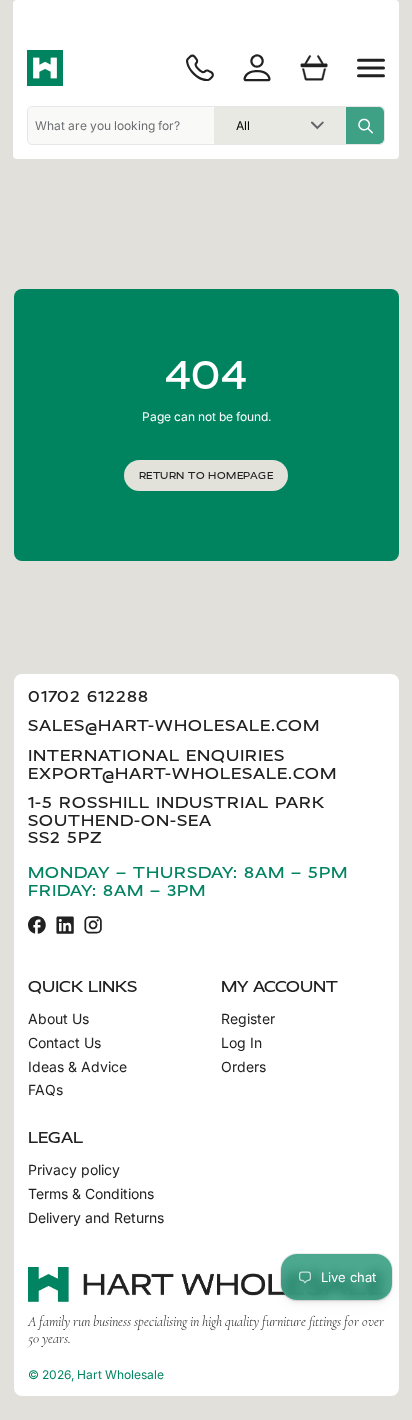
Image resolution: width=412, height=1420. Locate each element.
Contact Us (64, 1043)
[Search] (365, 125)
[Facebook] (37, 925)
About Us (58, 1019)
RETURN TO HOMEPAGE (206, 475)
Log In (241, 1043)
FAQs (45, 1090)
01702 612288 (88, 696)
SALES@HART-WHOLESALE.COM (174, 725)
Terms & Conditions (91, 1194)
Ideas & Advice (77, 1067)
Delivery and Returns (96, 1218)
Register (248, 1019)
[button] (371, 68)
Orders (243, 1067)
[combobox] (121, 125)
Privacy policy (74, 1170)
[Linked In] (65, 925)
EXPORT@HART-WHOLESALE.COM (182, 773)
